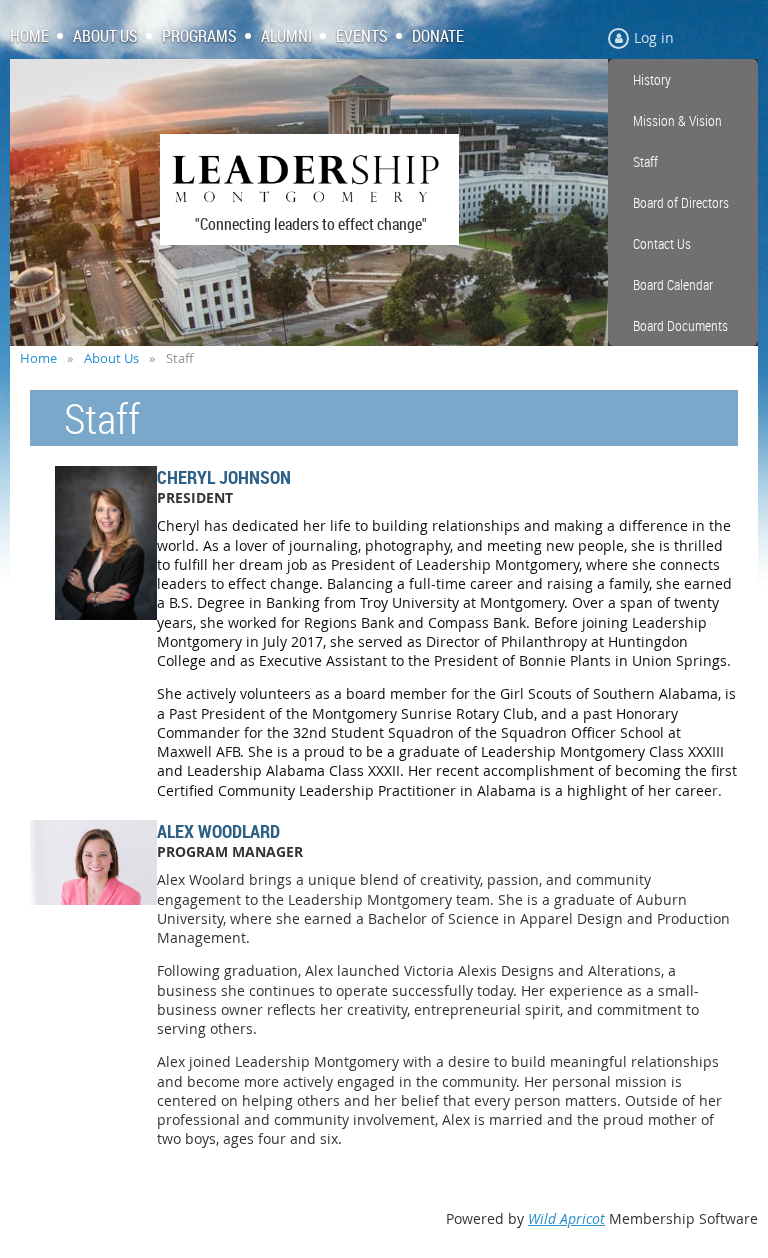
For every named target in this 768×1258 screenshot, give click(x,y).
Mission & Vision (677, 120)
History (652, 79)
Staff (645, 161)
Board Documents (680, 325)
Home (38, 358)
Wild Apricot (566, 1218)
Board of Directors (681, 202)
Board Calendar (673, 284)
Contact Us (662, 243)
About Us (111, 358)
